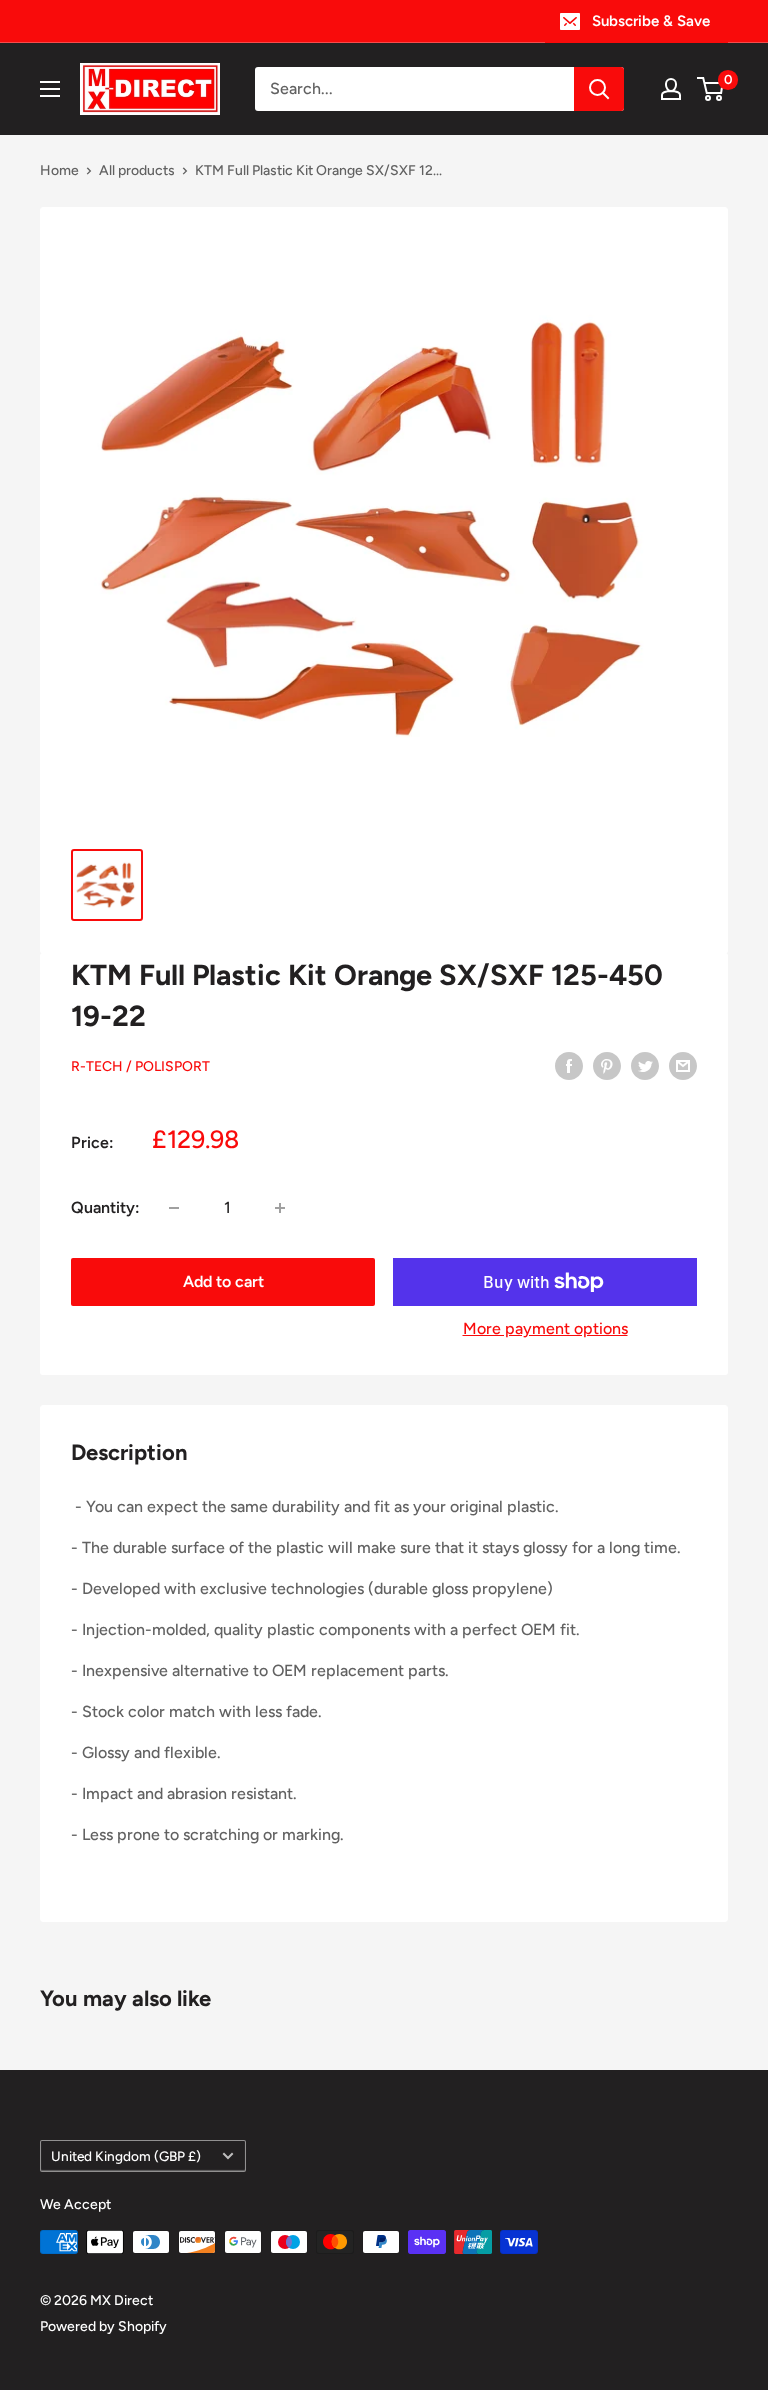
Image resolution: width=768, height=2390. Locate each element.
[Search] (599, 89)
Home (59, 170)
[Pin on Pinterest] (607, 1065)
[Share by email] (683, 1065)
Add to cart (223, 1281)
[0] (711, 89)
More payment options (545, 1328)
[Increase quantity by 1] (280, 1208)
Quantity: (105, 1207)
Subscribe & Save (651, 21)
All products (137, 170)
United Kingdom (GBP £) (126, 2156)
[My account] (671, 89)
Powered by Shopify (103, 2326)
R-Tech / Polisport (140, 1066)
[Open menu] (50, 89)
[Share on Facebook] (569, 1065)
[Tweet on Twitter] (645, 1065)
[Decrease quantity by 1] (174, 1208)
